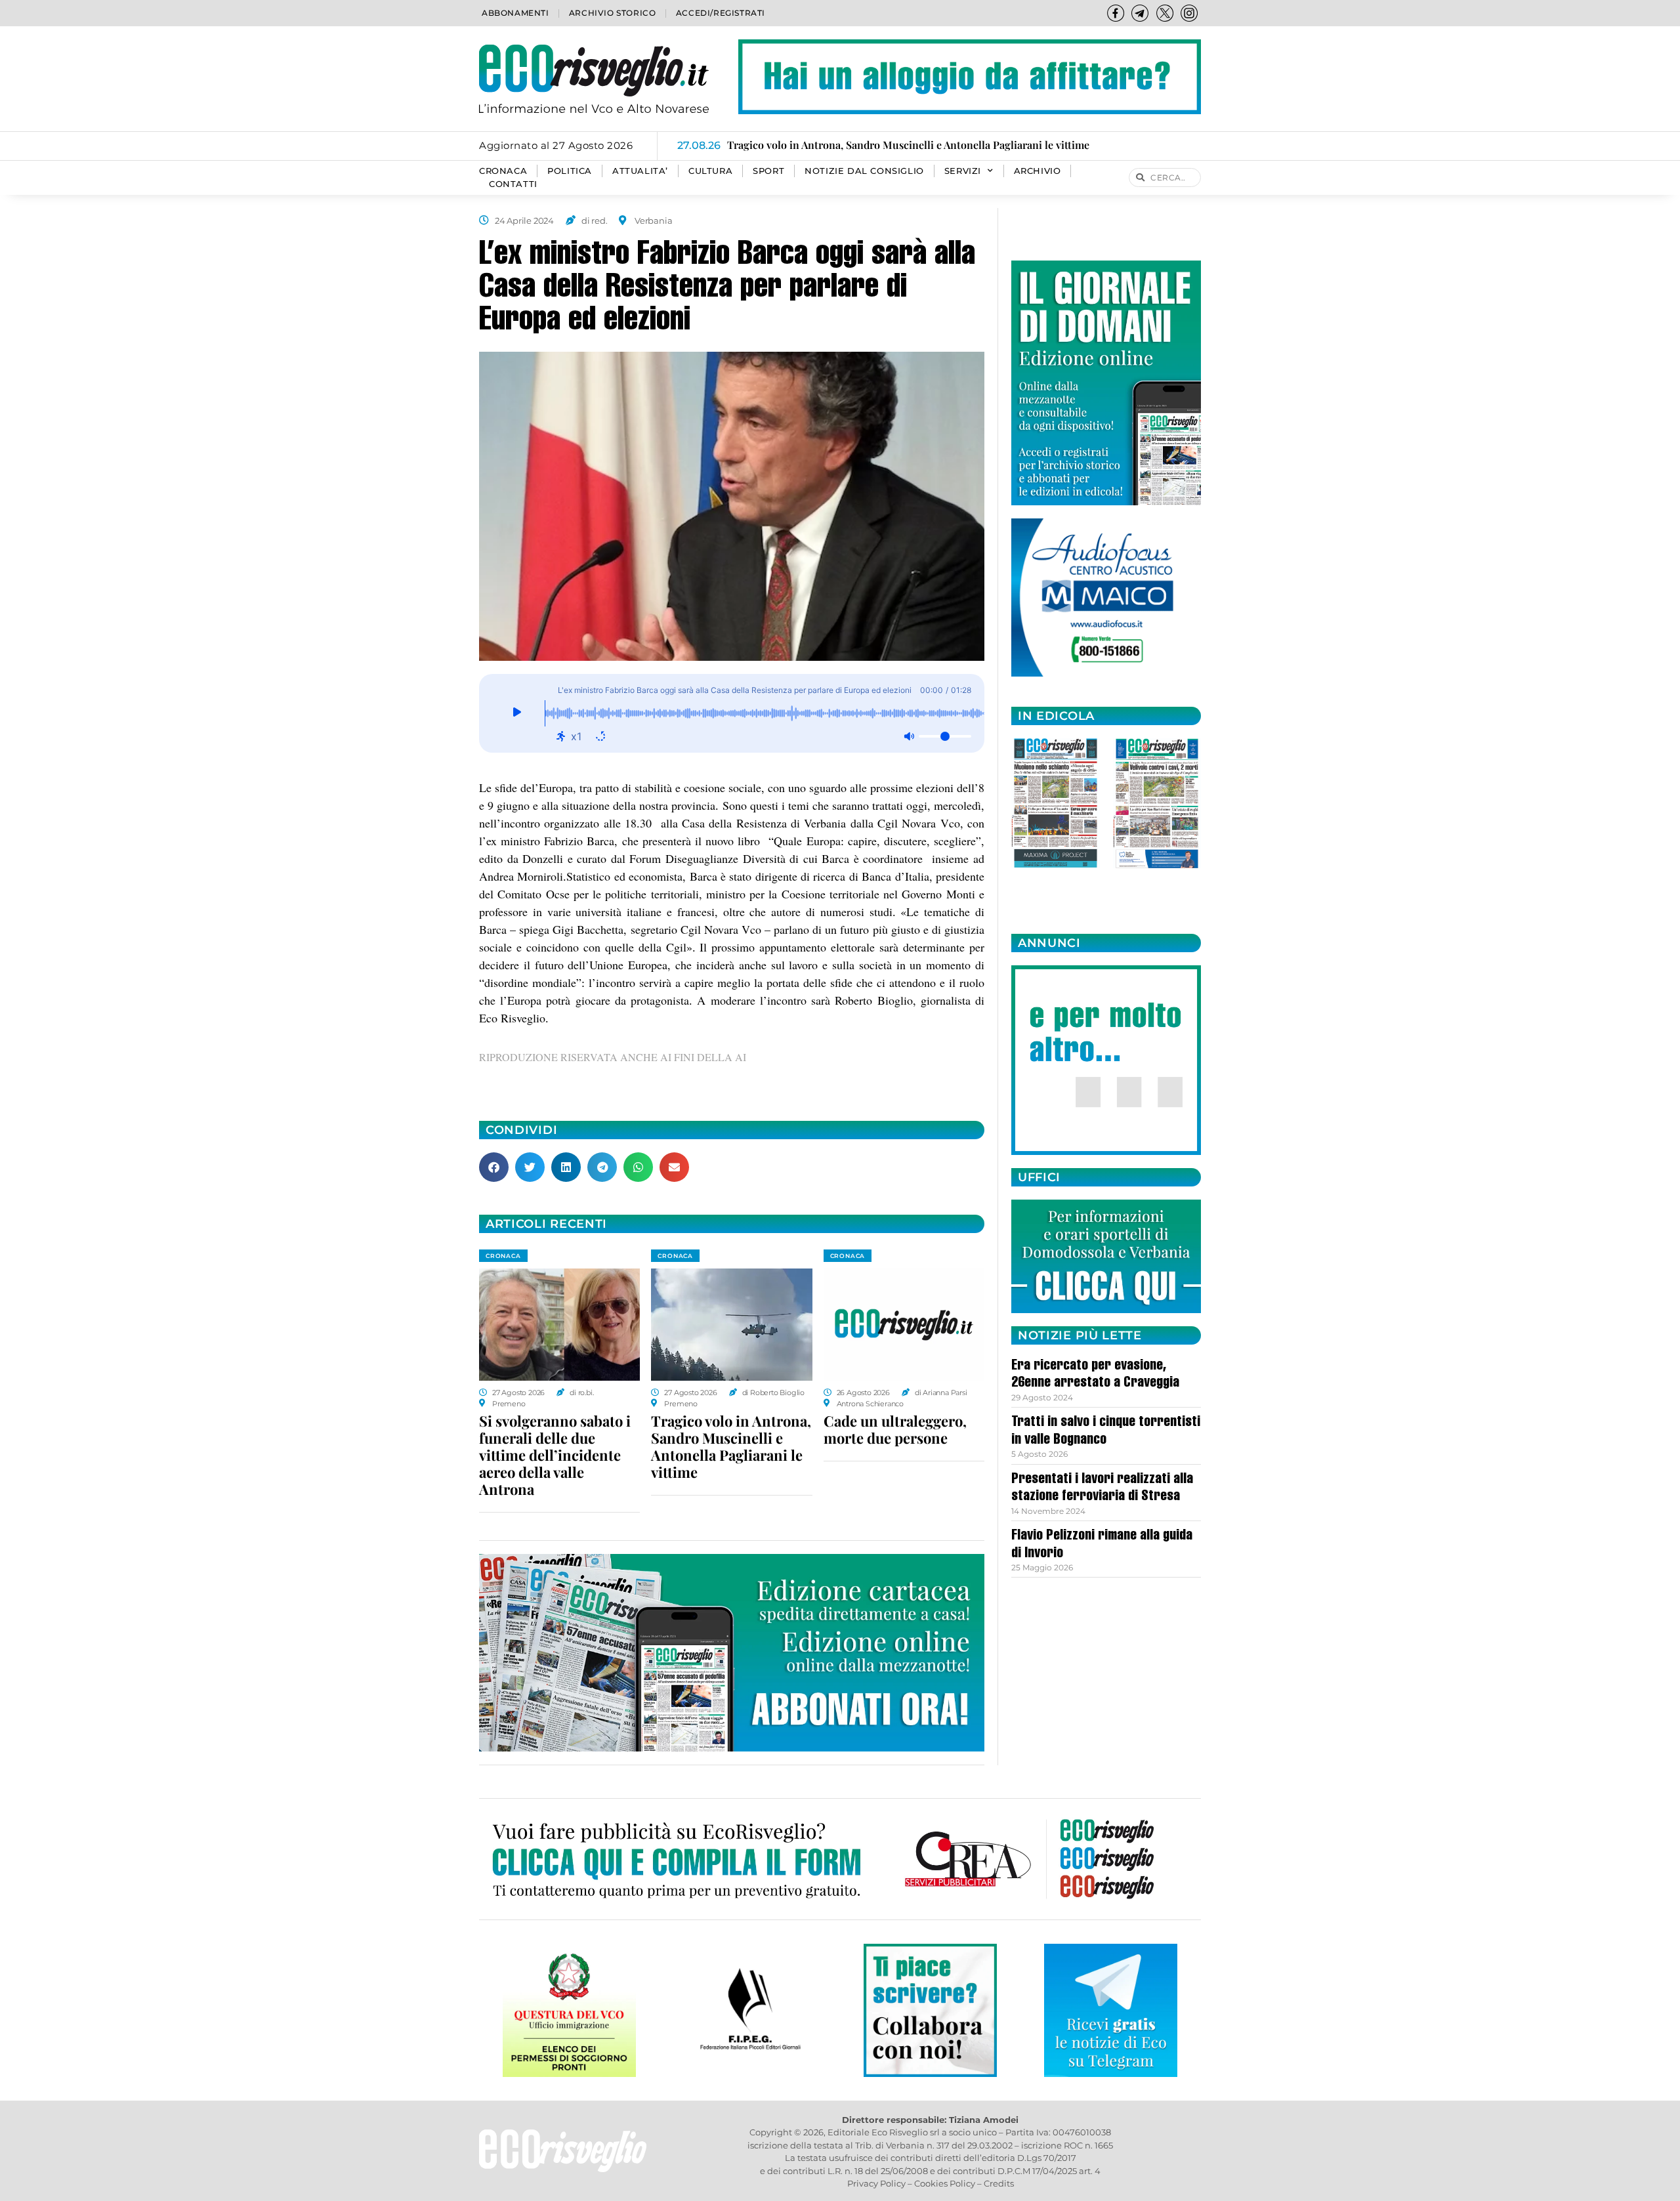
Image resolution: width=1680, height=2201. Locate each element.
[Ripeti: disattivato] (600, 736)
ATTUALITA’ (640, 171)
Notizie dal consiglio (864, 171)
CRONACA (503, 171)
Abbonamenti (515, 13)
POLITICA (570, 171)
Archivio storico (613, 13)
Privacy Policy (876, 2183)
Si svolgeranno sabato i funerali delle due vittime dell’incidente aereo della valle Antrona (555, 1455)
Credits (999, 2183)
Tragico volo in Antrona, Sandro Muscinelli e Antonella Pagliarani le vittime (731, 1446)
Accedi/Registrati (721, 13)
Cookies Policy (945, 2183)
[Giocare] (517, 713)
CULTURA (710, 171)
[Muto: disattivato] (909, 736)
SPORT (768, 171)
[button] (494, 1167)
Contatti (513, 184)
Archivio (1038, 171)
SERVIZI (963, 171)
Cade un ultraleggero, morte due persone (895, 1429)
